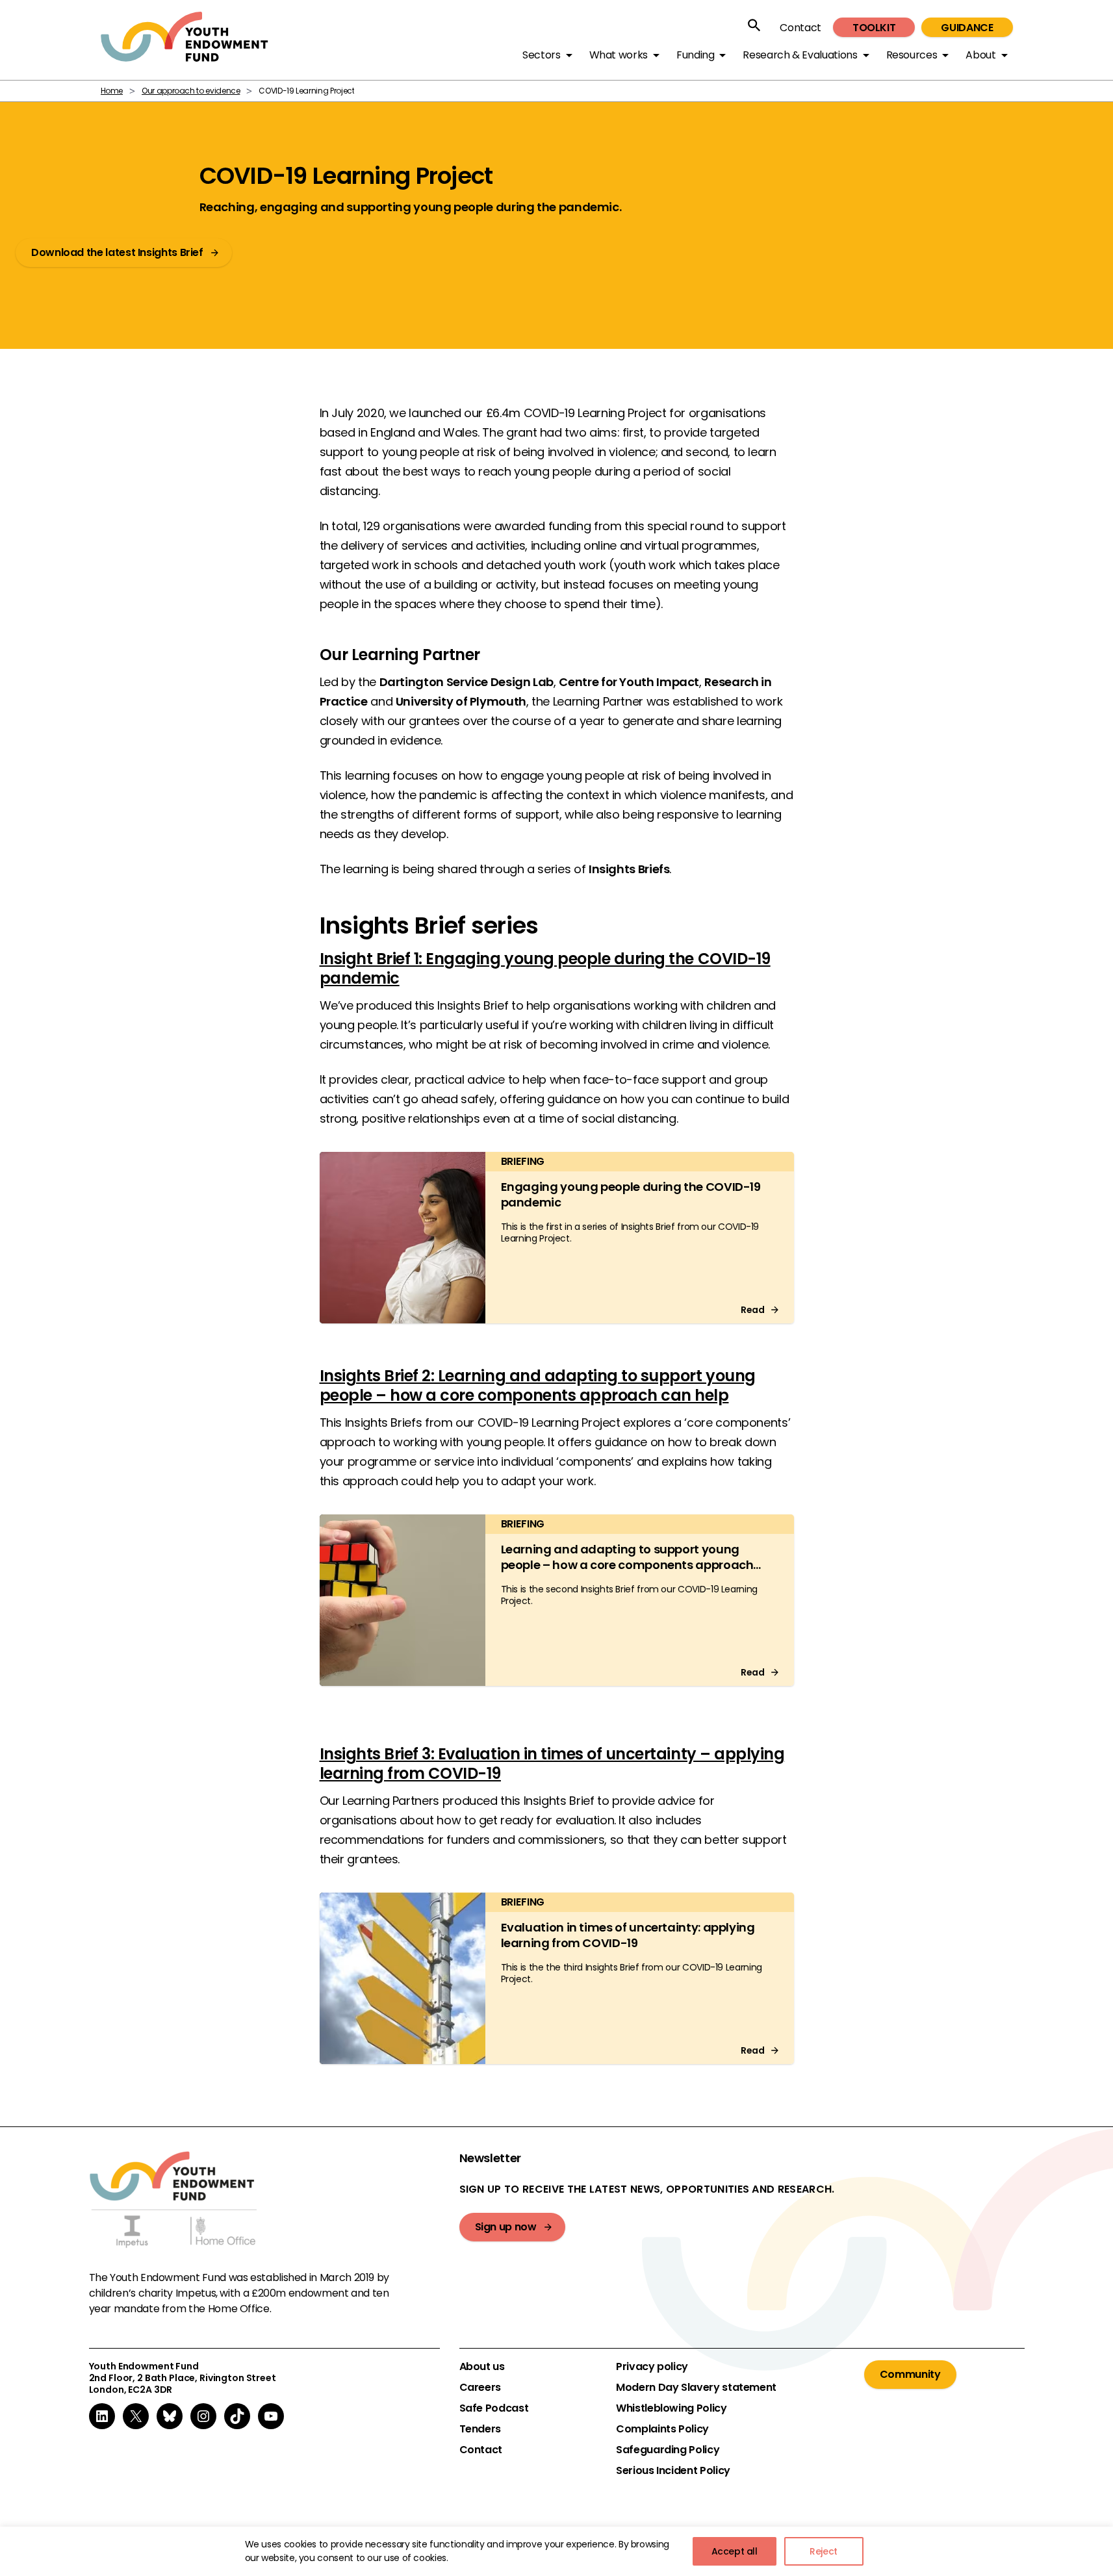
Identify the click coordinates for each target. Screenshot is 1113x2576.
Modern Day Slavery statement (696, 2388)
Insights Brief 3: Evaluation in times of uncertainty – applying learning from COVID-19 (552, 1764)
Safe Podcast (494, 2408)
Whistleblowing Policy (671, 2408)
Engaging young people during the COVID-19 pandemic (631, 1194)
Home (112, 91)
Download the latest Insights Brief (117, 252)
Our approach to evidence (191, 91)
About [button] (980, 55)
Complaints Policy (662, 2429)
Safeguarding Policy (668, 2450)
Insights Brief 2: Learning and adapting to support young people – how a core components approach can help (538, 1385)
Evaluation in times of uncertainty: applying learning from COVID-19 (628, 1935)
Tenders (480, 2429)
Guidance (967, 28)
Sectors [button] (541, 55)
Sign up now (506, 2227)
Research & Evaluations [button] (800, 55)
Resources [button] (912, 55)
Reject (824, 2551)
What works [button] (619, 55)
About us (482, 2367)
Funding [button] (695, 55)
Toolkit (874, 28)
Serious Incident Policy (673, 2471)
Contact (800, 28)
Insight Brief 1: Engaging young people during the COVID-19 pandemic (545, 968)
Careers (480, 2388)
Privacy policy (652, 2367)
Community (910, 2374)
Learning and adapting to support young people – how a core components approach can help (627, 1565)
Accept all (735, 2551)
